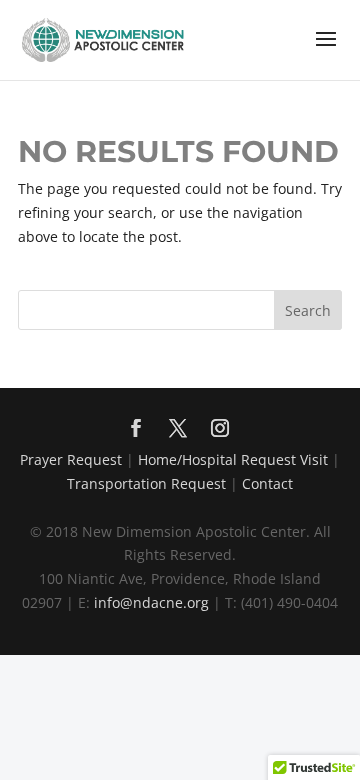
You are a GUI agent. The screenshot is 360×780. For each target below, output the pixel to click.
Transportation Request (146, 483)
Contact (267, 483)
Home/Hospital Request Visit (233, 459)
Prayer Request (71, 459)
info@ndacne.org (151, 602)
